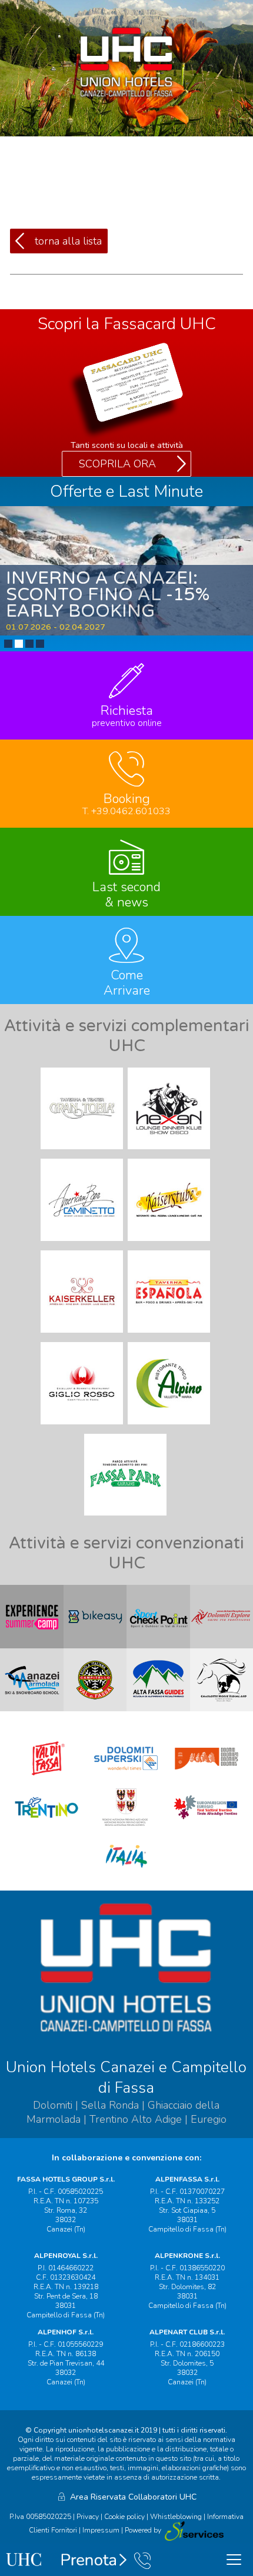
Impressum (101, 2531)
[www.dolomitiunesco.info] (207, 1778)
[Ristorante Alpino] (170, 1427)
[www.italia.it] (126, 1876)
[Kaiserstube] (170, 1244)
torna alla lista (68, 241)
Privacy (88, 2517)
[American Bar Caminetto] (83, 1244)
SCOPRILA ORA (117, 464)
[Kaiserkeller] (83, 1336)
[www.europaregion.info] (207, 1827)
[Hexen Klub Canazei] (170, 1152)
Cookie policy (124, 2517)
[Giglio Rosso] (83, 1427)
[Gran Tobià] (83, 1152)
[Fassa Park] (126, 1518)
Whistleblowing (176, 2517)
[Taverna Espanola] (170, 1336)
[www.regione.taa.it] (126, 1827)
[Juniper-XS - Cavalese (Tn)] (193, 2531)
